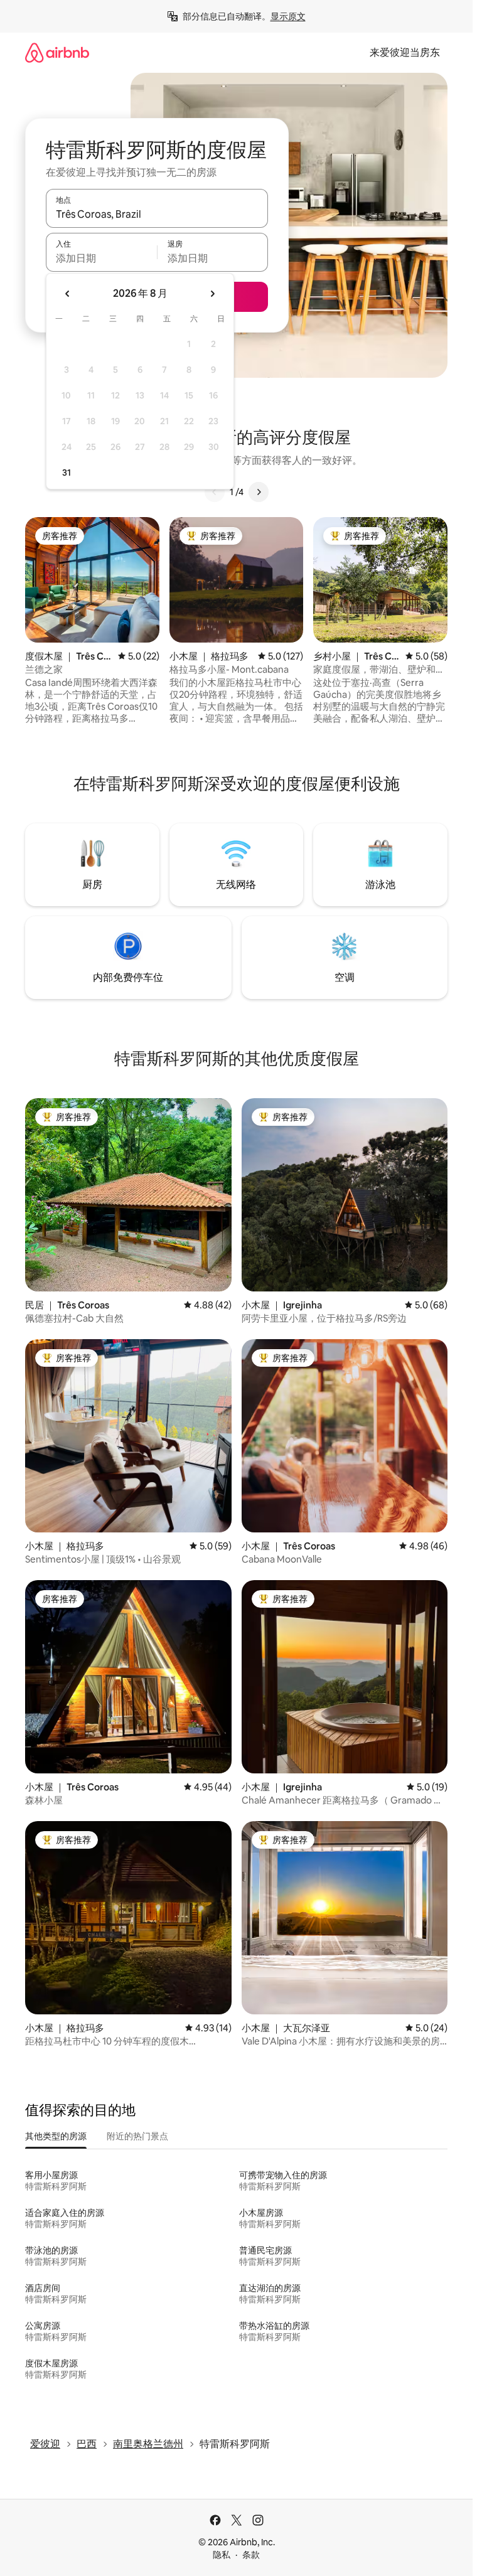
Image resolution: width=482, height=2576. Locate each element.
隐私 (222, 2555)
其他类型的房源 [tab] (56, 2136)
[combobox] (157, 214)
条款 (251, 2555)
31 (67, 473)
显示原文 (288, 16)
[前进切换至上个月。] (68, 294)
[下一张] (259, 492)
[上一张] (215, 492)
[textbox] (101, 258)
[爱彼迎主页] (57, 52)
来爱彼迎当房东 (405, 52)
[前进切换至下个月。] (212, 294)
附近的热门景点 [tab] (137, 2136)
